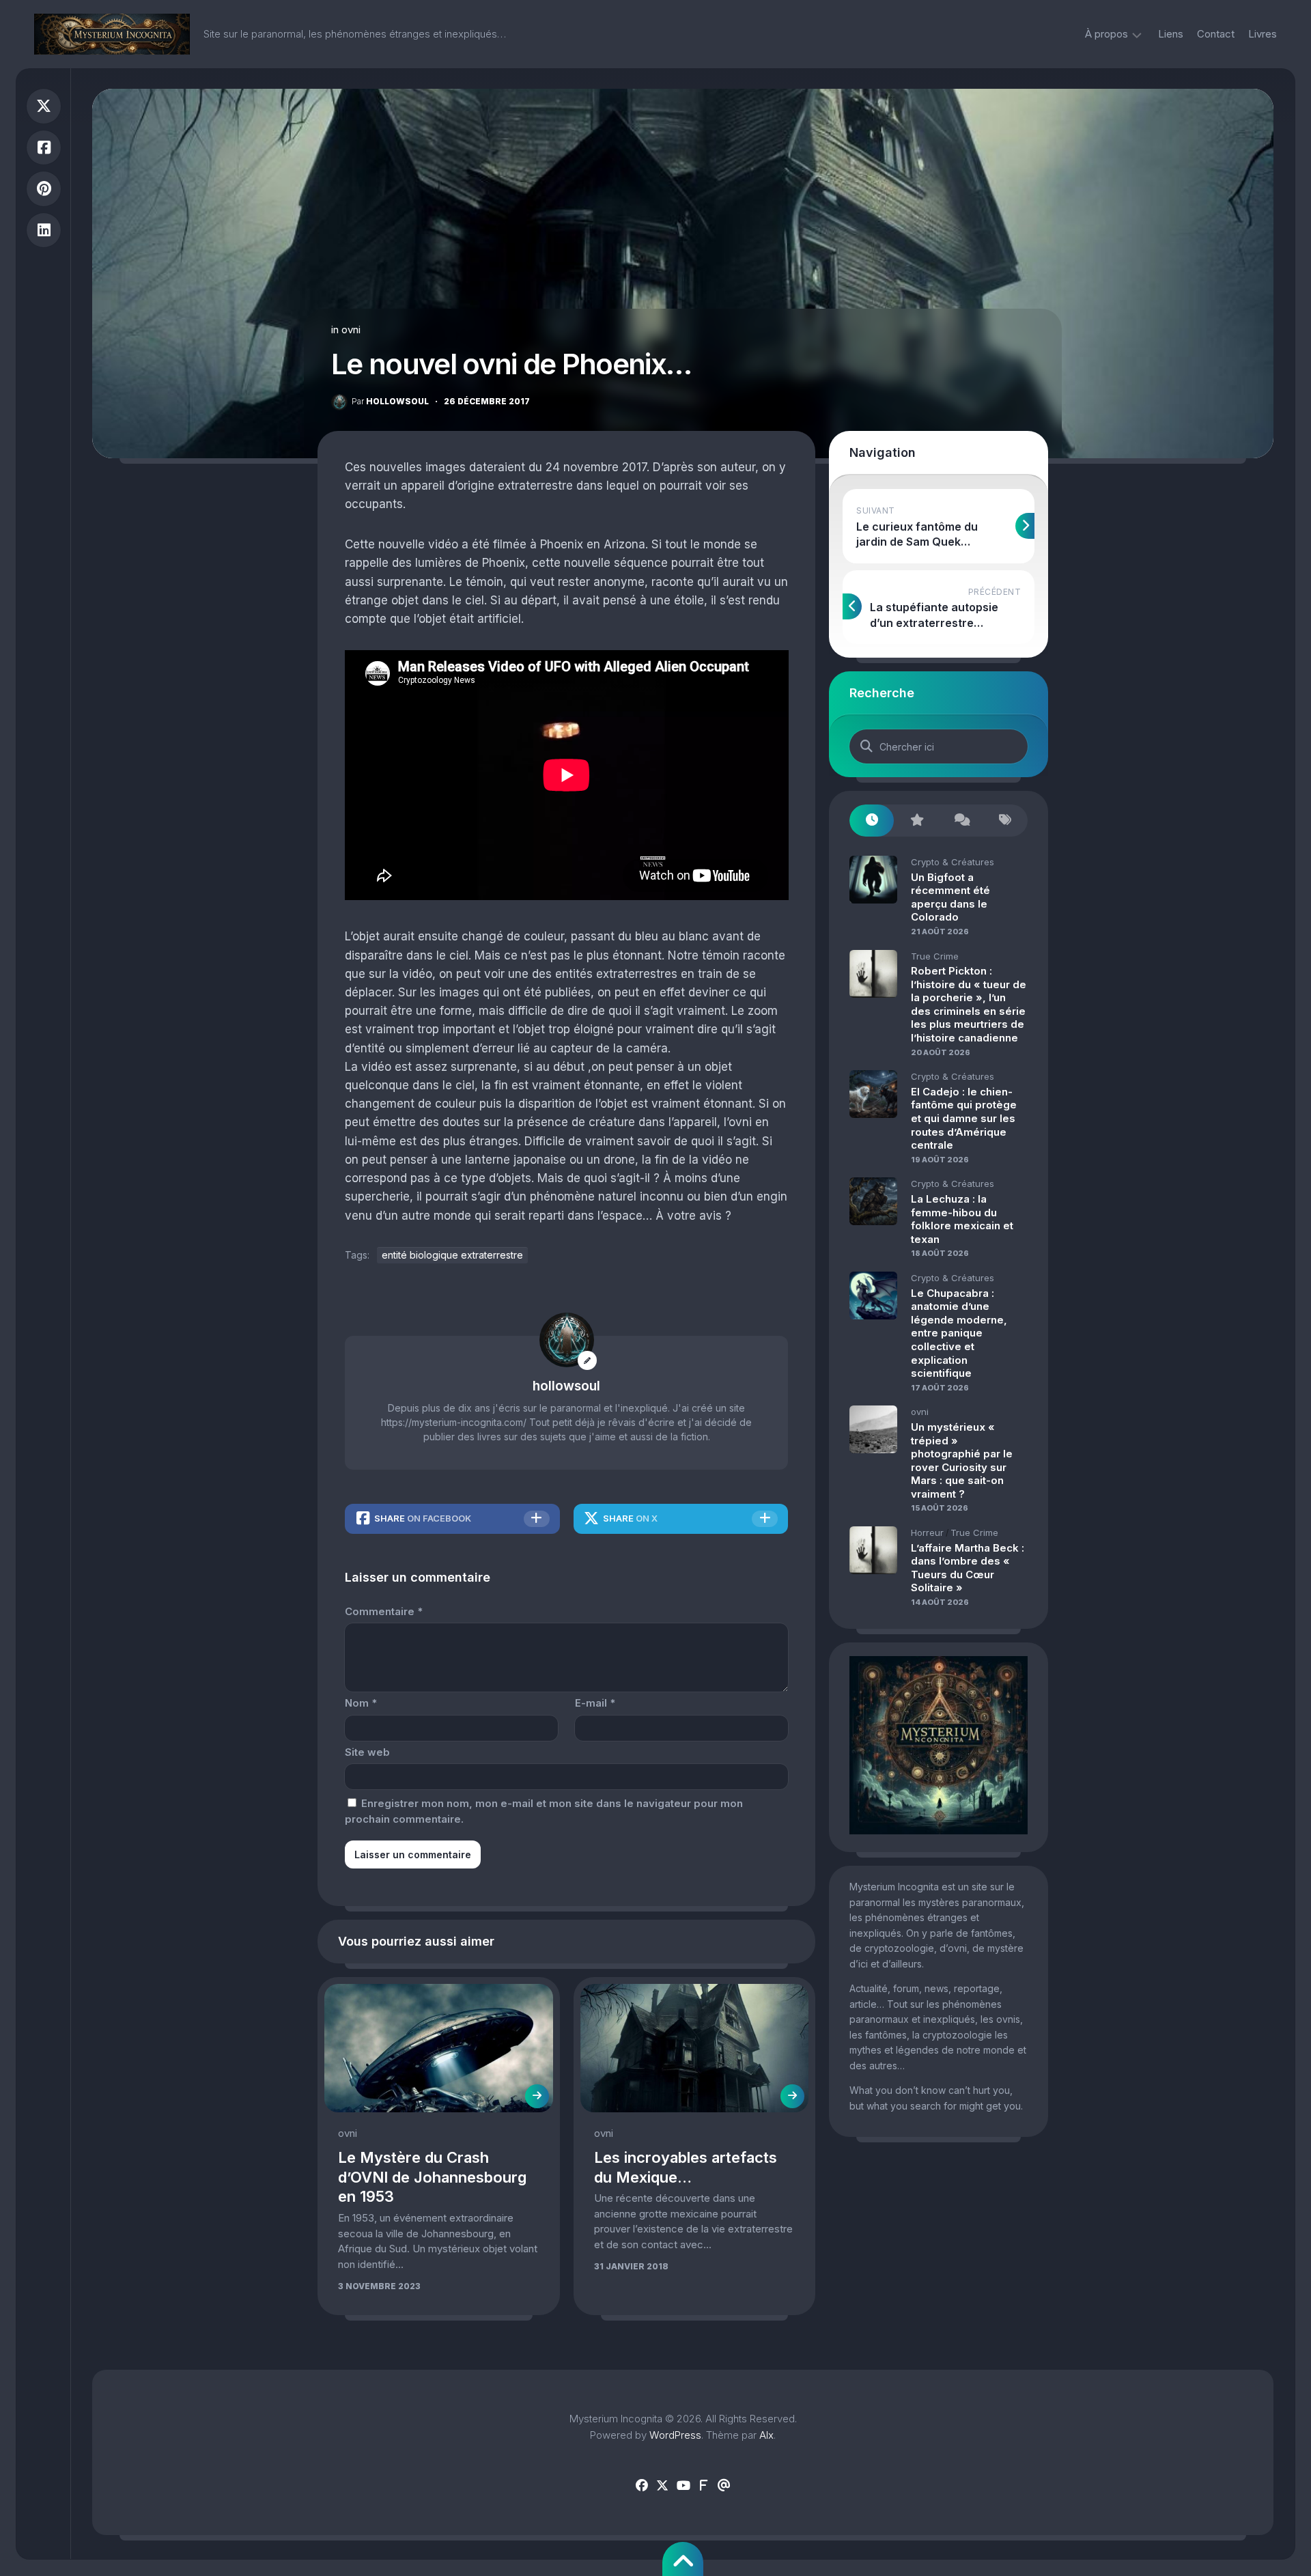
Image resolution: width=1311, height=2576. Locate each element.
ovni (351, 330)
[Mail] (724, 2486)
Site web (367, 1752)
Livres (1263, 34)
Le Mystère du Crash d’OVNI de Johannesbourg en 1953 (432, 2177)
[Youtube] (683, 2486)
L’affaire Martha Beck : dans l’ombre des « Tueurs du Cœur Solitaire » (968, 1568)
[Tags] (1005, 821)
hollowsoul (390, 401)
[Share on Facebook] (44, 148)
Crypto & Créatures (953, 862)
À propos (1106, 34)
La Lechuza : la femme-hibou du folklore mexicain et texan (962, 1219)
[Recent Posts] (872, 821)
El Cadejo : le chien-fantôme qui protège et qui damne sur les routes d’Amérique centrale (964, 1118)
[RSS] (703, 2486)
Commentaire (384, 1611)
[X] (662, 2486)
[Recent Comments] (961, 821)
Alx (766, 2435)
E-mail (595, 1703)
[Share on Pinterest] (44, 189)
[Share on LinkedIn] (44, 230)
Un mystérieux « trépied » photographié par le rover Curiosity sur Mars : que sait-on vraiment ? (962, 1460)
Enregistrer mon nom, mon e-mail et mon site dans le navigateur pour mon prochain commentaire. (544, 1811)
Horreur (927, 1532)
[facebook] (642, 2486)
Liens (1171, 34)
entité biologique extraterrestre (452, 1255)
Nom (361, 1703)
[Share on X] (44, 106)
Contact (1216, 34)
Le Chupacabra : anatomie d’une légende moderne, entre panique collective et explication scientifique (959, 1333)
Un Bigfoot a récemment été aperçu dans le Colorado (950, 897)
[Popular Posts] (916, 821)
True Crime (935, 956)
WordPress (675, 2435)
